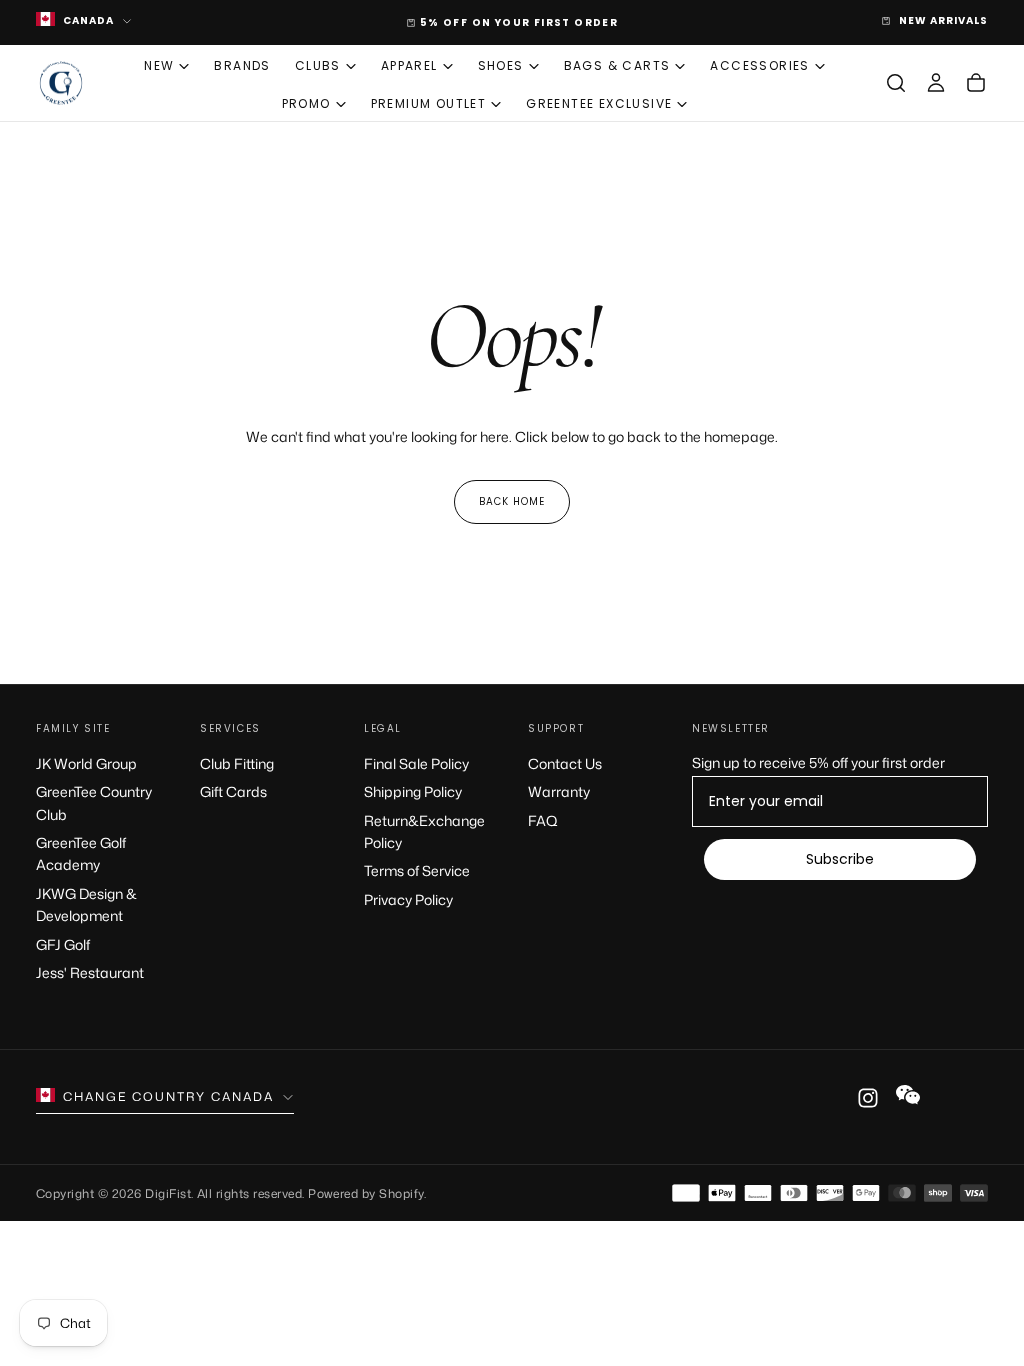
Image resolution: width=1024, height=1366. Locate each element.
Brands (242, 65)
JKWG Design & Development (86, 904)
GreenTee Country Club (94, 802)
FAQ (543, 820)
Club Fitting (237, 763)
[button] (896, 83)
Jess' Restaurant (90, 972)
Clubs (318, 65)
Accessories (759, 65)
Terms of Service (417, 870)
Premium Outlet (429, 103)
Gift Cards (233, 791)
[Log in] (936, 83)
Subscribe (840, 859)
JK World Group (86, 763)
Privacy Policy (408, 899)
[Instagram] (868, 1098)
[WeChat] (908, 1094)
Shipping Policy (413, 791)
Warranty (559, 791)
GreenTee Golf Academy (81, 853)
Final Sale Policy (416, 763)
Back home (512, 501)
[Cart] (976, 83)
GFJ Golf (63, 944)
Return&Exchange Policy (424, 831)
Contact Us (565, 763)
